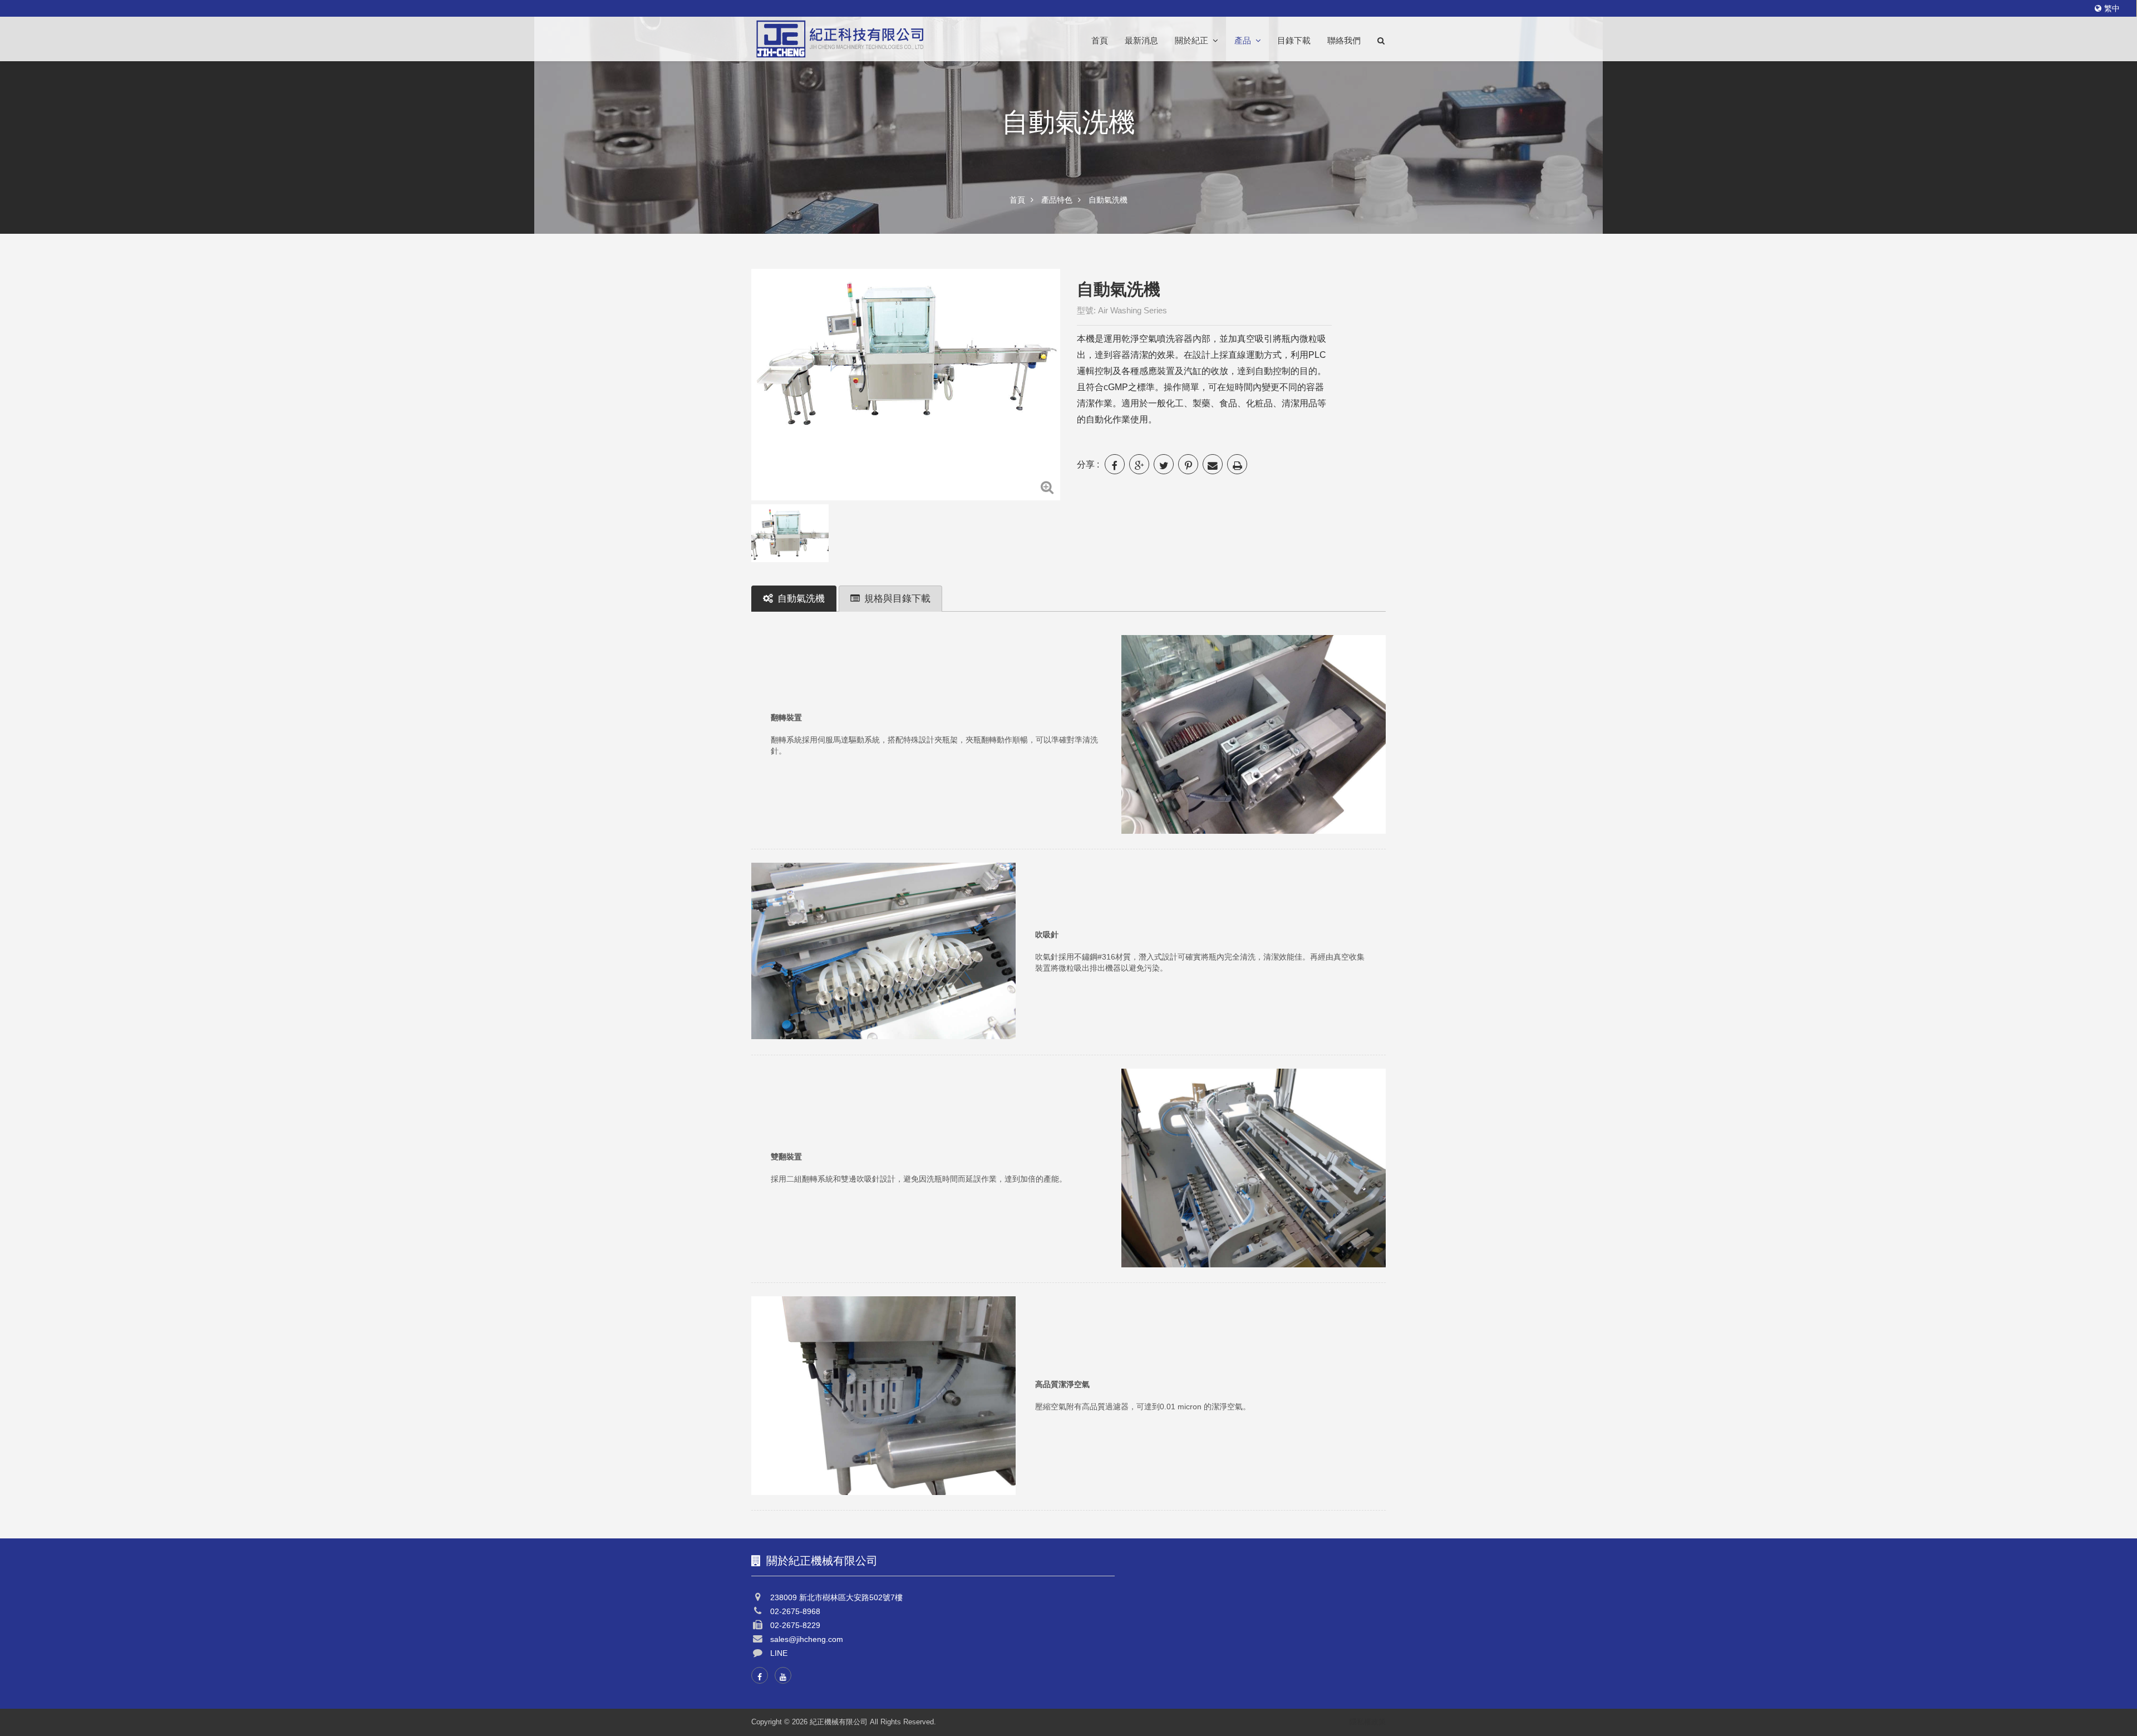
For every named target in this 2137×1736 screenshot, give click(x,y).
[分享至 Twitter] (1164, 464)
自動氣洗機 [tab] (801, 599)
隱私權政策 (1368, 1722)
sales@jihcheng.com (807, 1639)
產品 (1243, 41)
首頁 (1100, 41)
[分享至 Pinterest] (1188, 464)
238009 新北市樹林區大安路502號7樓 (836, 1597)
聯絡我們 (1344, 41)
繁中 (2112, 8)
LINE (779, 1653)
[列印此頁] (1237, 464)
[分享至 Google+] (1139, 464)
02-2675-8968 (795, 1611)
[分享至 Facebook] (1115, 464)
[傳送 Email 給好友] (1213, 464)
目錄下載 (1294, 41)
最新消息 (1141, 41)
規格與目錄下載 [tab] (897, 599)
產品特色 (1057, 200)
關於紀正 (1191, 41)
